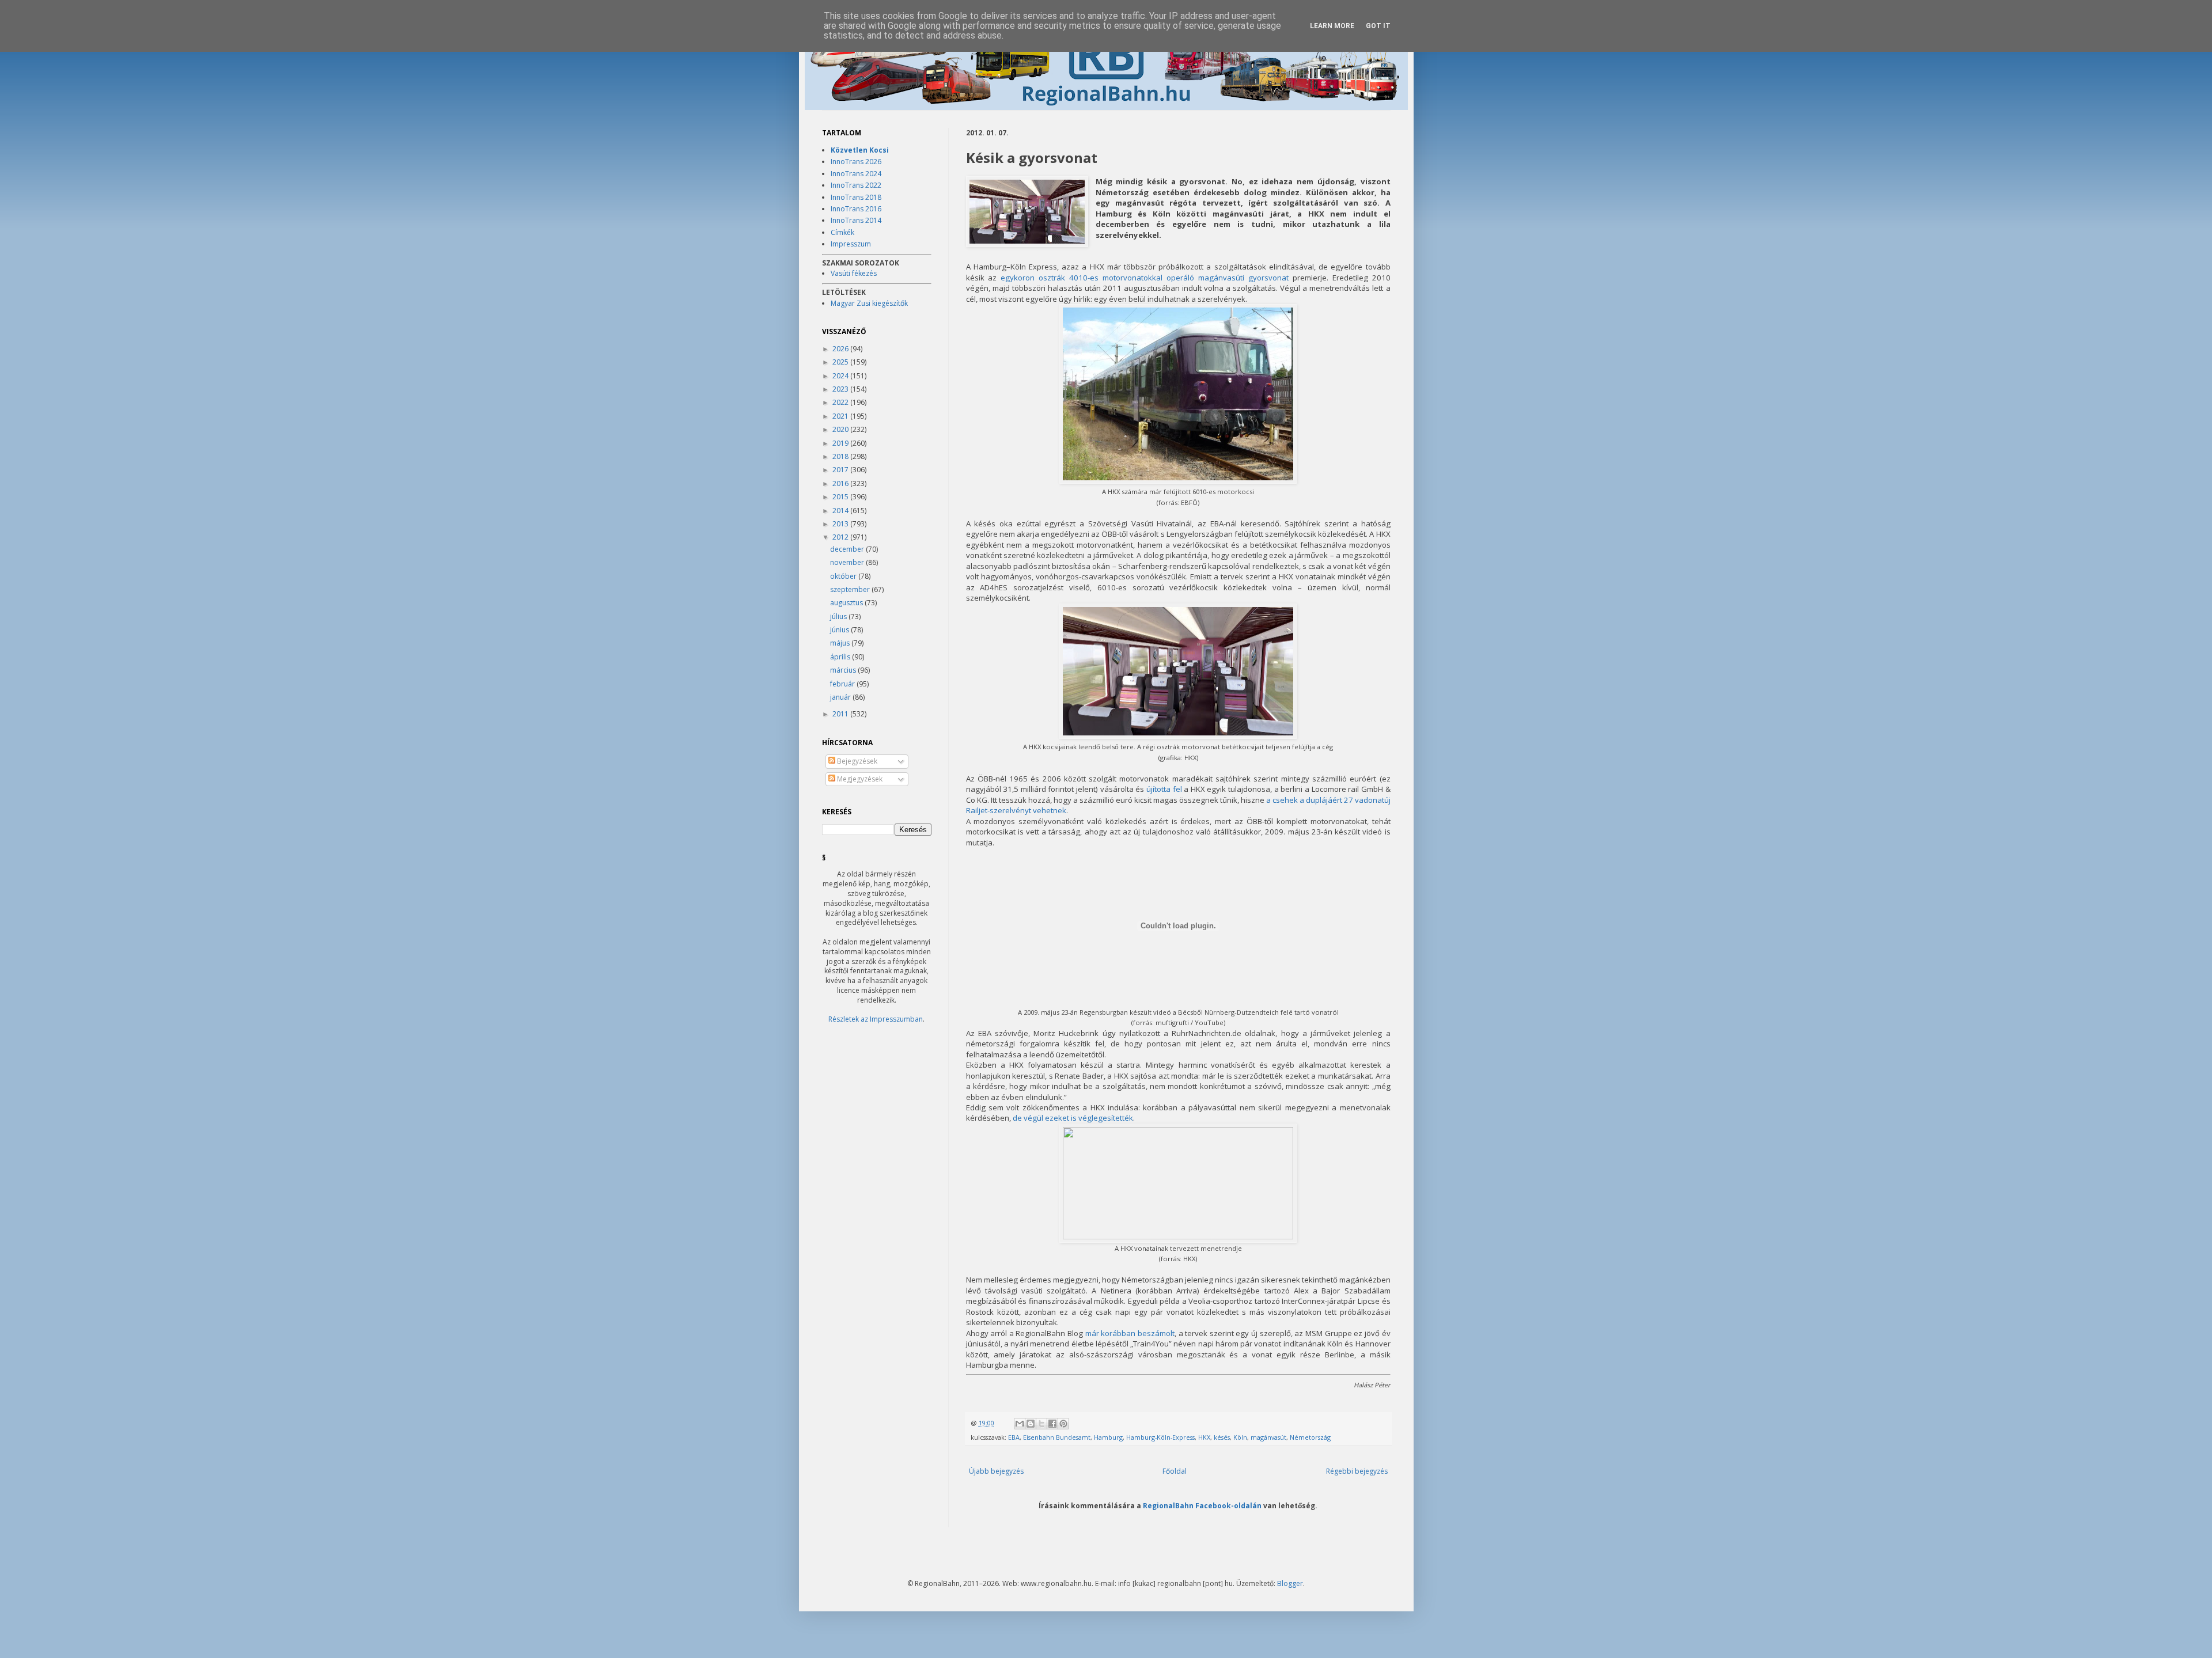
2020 (841, 429)
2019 (841, 443)
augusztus (847, 603)
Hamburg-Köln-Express (1160, 1437)
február (843, 684)
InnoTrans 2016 (856, 209)
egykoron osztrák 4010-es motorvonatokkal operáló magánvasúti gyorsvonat (1144, 278)
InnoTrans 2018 (856, 197)
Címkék (842, 232)
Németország (1310, 1437)
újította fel (1164, 789)
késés (1222, 1437)
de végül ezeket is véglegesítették (1073, 1118)
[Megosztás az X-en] (1041, 1424)
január (841, 697)
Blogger (1290, 1583)
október (844, 576)
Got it (1378, 26)
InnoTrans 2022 (856, 185)
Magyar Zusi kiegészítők (869, 303)
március (844, 670)
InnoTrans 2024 (856, 174)
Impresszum (851, 244)
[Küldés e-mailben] (1020, 1424)
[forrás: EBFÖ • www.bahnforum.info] (1178, 481)
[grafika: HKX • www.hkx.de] (1027, 213)
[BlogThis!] (1031, 1424)
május (841, 643)
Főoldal (1175, 1471)
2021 (841, 416)
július (839, 616)
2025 (841, 362)
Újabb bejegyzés (996, 1471)
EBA (1014, 1437)
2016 (841, 483)
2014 (841, 511)
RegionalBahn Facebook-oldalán (1202, 1505)
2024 (841, 376)
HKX (1204, 1437)
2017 (841, 470)
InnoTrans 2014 (856, 220)
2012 (841, 537)
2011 (841, 714)
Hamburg (1108, 1437)
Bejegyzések (856, 761)
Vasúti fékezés (854, 273)
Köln (1240, 1437)
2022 (841, 402)
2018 (841, 456)
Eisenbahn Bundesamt (1057, 1437)
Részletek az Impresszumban (876, 1019)
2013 (841, 524)
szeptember (851, 589)
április (841, 657)
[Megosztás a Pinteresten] (1063, 1424)
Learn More (1332, 26)
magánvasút (1268, 1437)
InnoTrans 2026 (856, 162)
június (840, 630)
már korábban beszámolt (1130, 1333)
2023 (841, 389)
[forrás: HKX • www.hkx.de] (1178, 1236)
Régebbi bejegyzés (1357, 1471)
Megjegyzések (859, 779)
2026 (841, 349)
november (848, 562)
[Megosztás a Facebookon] (1052, 1424)
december (848, 549)
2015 (841, 497)
